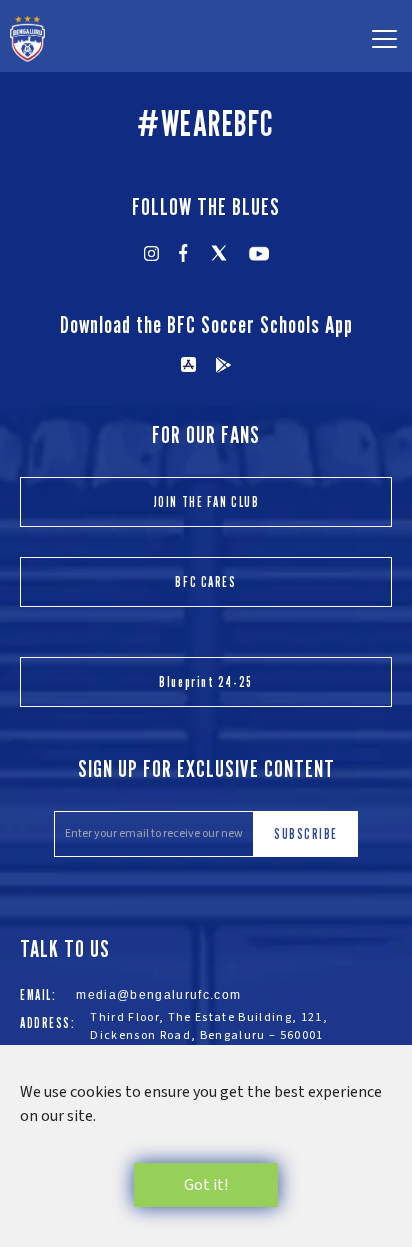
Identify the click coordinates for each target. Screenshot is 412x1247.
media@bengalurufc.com (158, 995)
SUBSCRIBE (306, 833)
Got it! (206, 1185)
